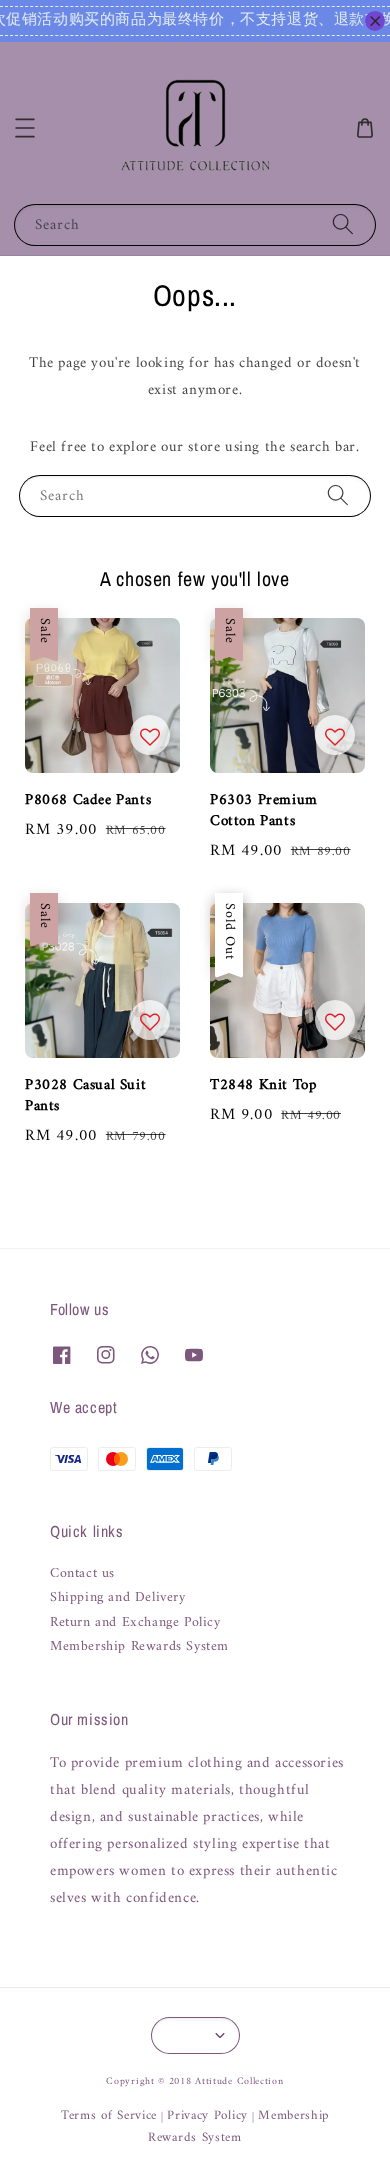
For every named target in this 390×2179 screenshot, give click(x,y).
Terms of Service (109, 2115)
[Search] (343, 224)
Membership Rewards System (139, 1647)
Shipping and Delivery (118, 1598)
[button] (25, 128)
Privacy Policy (207, 2115)
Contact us (82, 1574)
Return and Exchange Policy (135, 1623)
